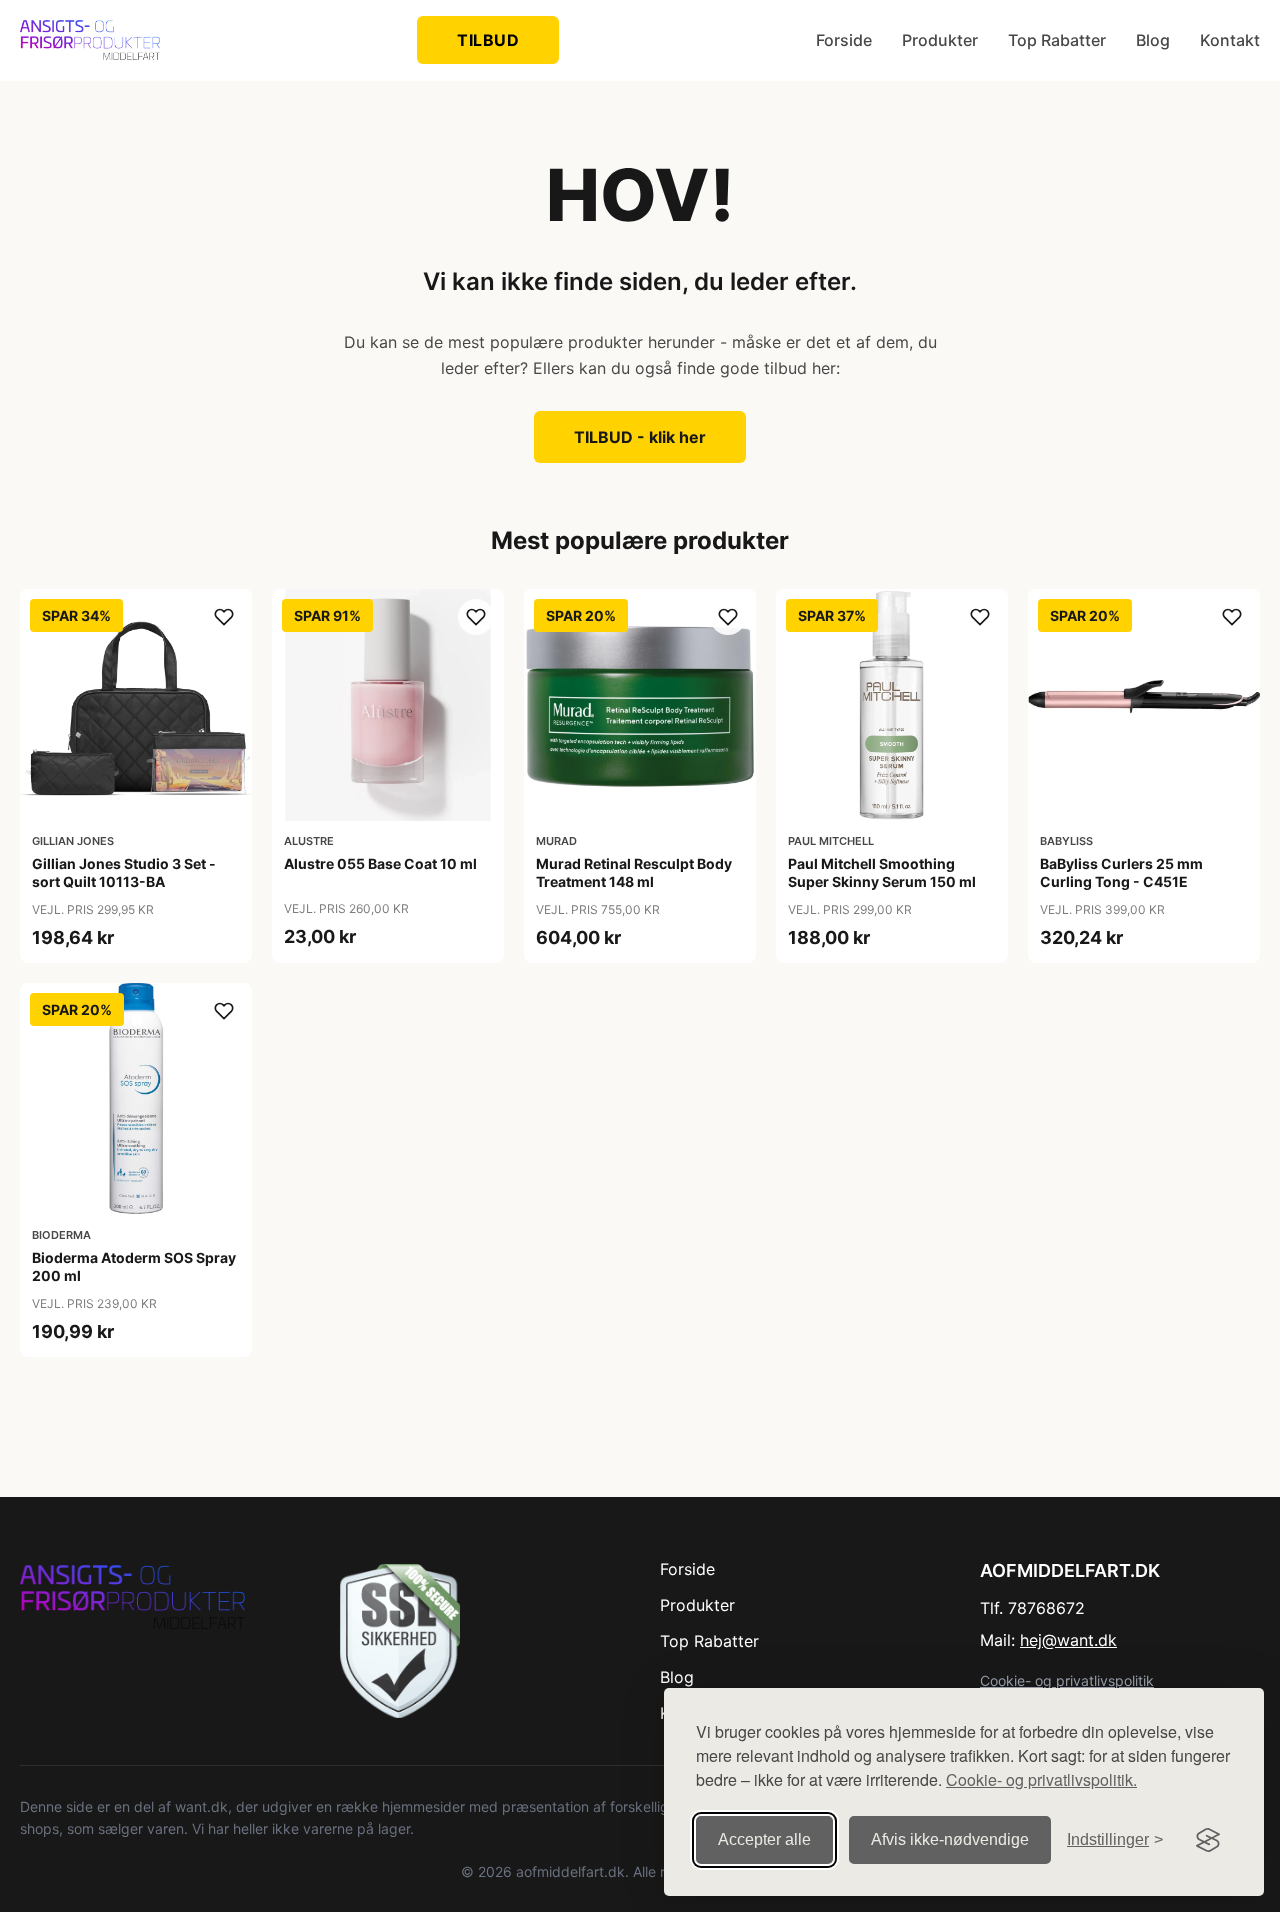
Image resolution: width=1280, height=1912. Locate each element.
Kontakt (1230, 40)
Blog (1153, 40)
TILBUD (488, 40)
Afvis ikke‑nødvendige (950, 1839)
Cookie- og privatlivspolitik (1067, 1680)
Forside (844, 40)
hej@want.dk (1068, 1640)
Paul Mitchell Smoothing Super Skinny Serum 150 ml (882, 872)
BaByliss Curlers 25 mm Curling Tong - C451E (1121, 872)
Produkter (940, 40)
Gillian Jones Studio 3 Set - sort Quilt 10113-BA (124, 872)
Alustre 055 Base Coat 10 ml (380, 863)
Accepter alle (764, 1839)
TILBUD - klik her (640, 437)
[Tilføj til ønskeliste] (224, 617)
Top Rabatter (1057, 40)
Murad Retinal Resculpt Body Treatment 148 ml (634, 872)
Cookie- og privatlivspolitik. (1041, 1779)
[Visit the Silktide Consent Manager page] (1208, 1840)
